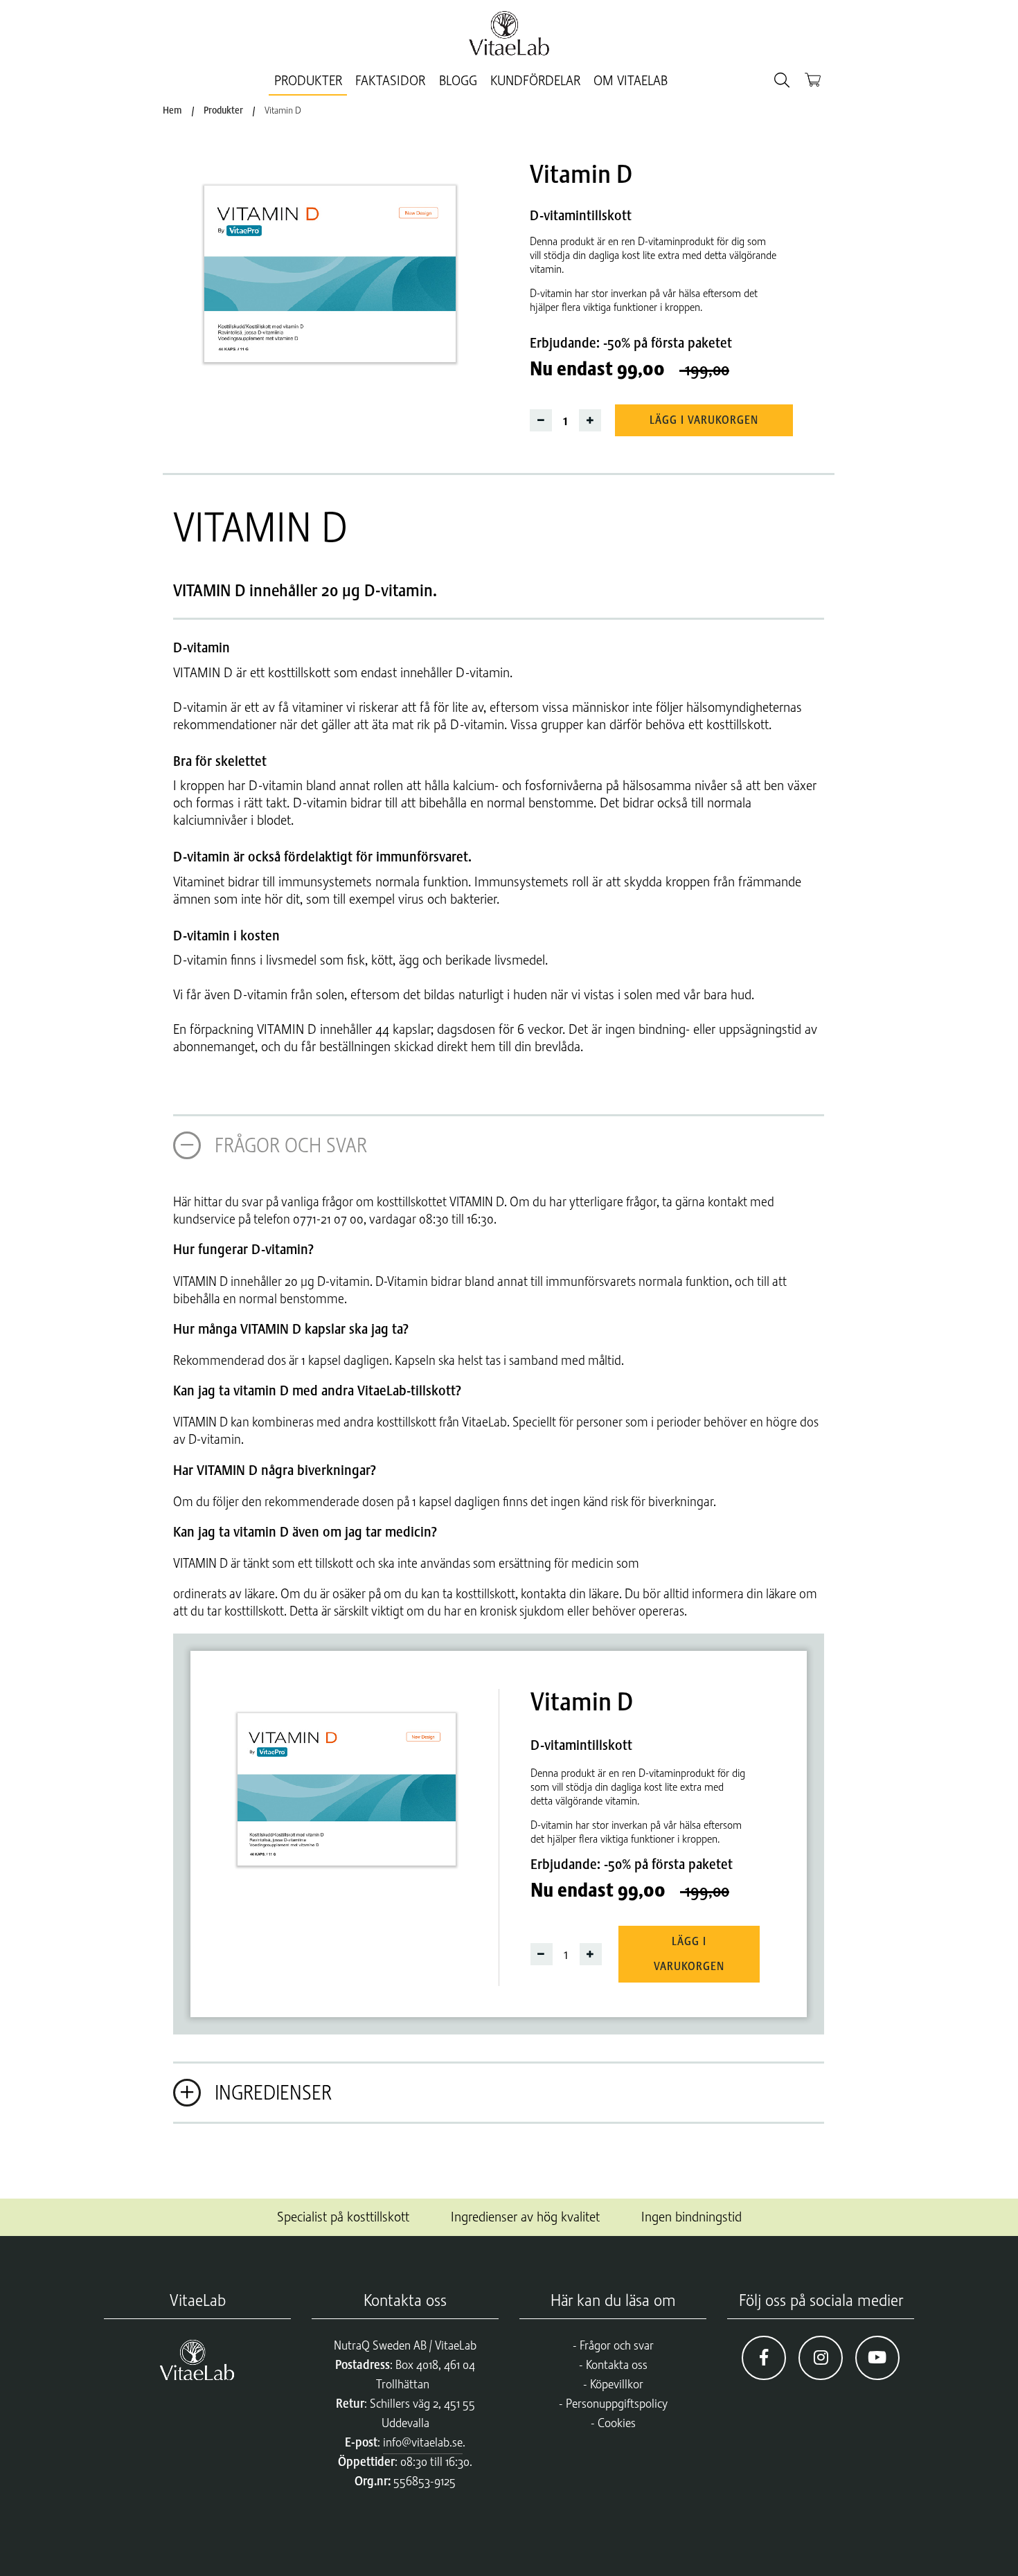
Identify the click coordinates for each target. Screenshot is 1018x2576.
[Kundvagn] (813, 79)
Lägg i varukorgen (704, 420)
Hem (172, 110)
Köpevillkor (617, 2384)
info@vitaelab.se (423, 2442)
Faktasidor (390, 81)
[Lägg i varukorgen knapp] (336, 262)
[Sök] (782, 81)
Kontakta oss (617, 2365)
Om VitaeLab (631, 81)
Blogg (458, 81)
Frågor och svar (617, 2345)
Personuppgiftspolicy (617, 2404)
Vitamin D (283, 110)
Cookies (617, 2423)
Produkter (308, 81)
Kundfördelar (535, 81)
